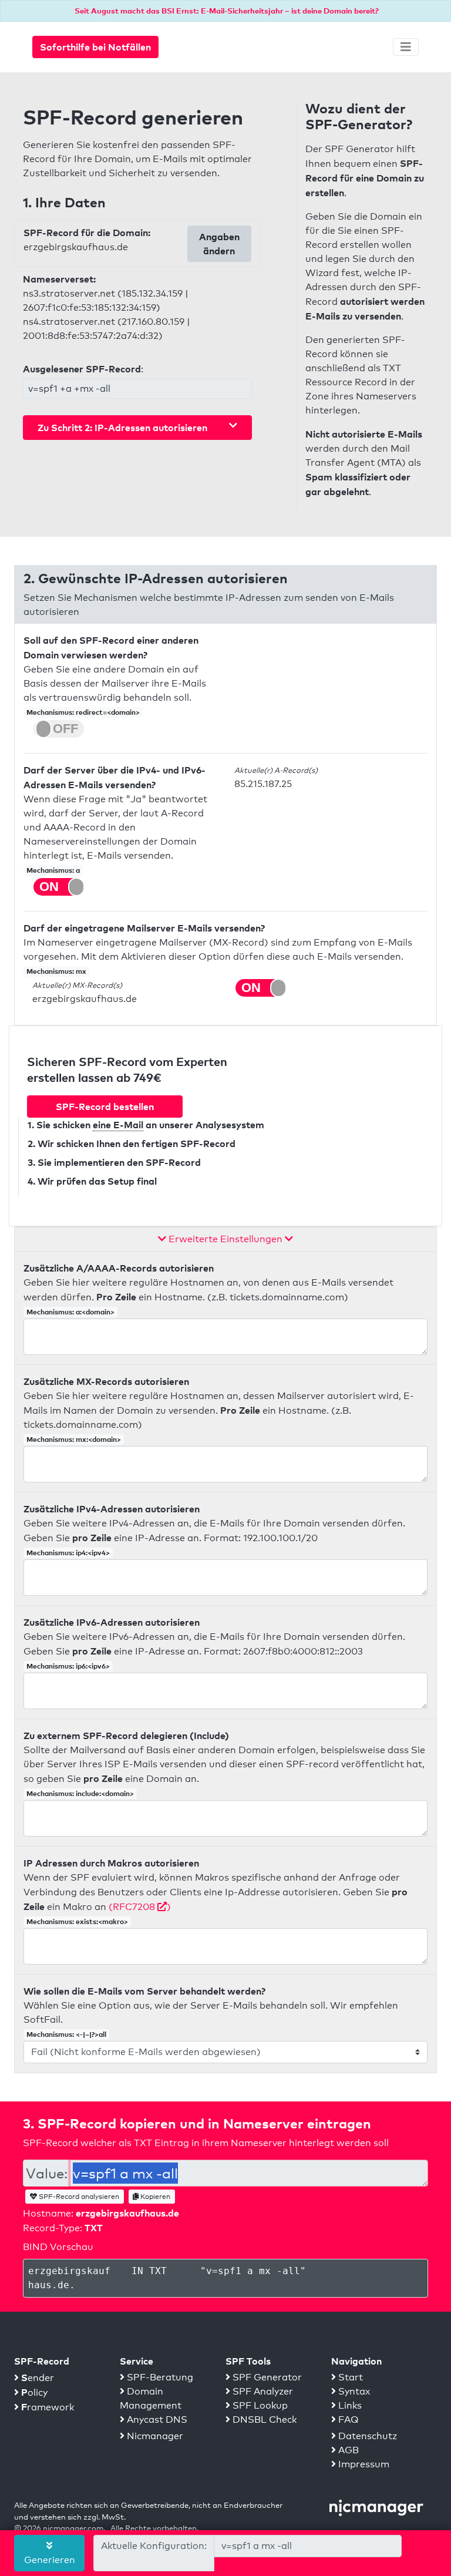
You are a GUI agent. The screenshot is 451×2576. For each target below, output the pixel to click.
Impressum (363, 2464)
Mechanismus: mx (56, 971)
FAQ (347, 2419)
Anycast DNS (156, 2419)
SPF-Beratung (159, 2377)
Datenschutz (366, 2436)
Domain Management (151, 2398)
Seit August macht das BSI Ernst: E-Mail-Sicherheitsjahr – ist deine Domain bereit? (227, 11)
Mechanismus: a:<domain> (70, 1312)
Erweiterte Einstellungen (225, 1239)
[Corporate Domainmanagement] (376, 2507)
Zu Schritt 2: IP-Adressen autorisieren (122, 428)
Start (349, 2377)
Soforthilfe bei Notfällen (95, 47)
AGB (347, 2450)
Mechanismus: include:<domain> (80, 1793)
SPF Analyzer (262, 2391)
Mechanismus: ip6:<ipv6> (68, 1666)
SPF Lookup (259, 2405)
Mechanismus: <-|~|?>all (66, 2034)
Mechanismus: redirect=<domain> (83, 712)
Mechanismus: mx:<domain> (74, 1439)
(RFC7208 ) (140, 1907)
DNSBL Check (263, 2419)
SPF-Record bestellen (105, 1107)
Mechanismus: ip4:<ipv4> (68, 1553)
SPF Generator (266, 2377)
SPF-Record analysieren (78, 2197)
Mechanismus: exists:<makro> (77, 1921)
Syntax (353, 2391)
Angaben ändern (219, 244)
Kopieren (154, 2197)
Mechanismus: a (53, 870)
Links (349, 2405)
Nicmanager (154, 2436)
